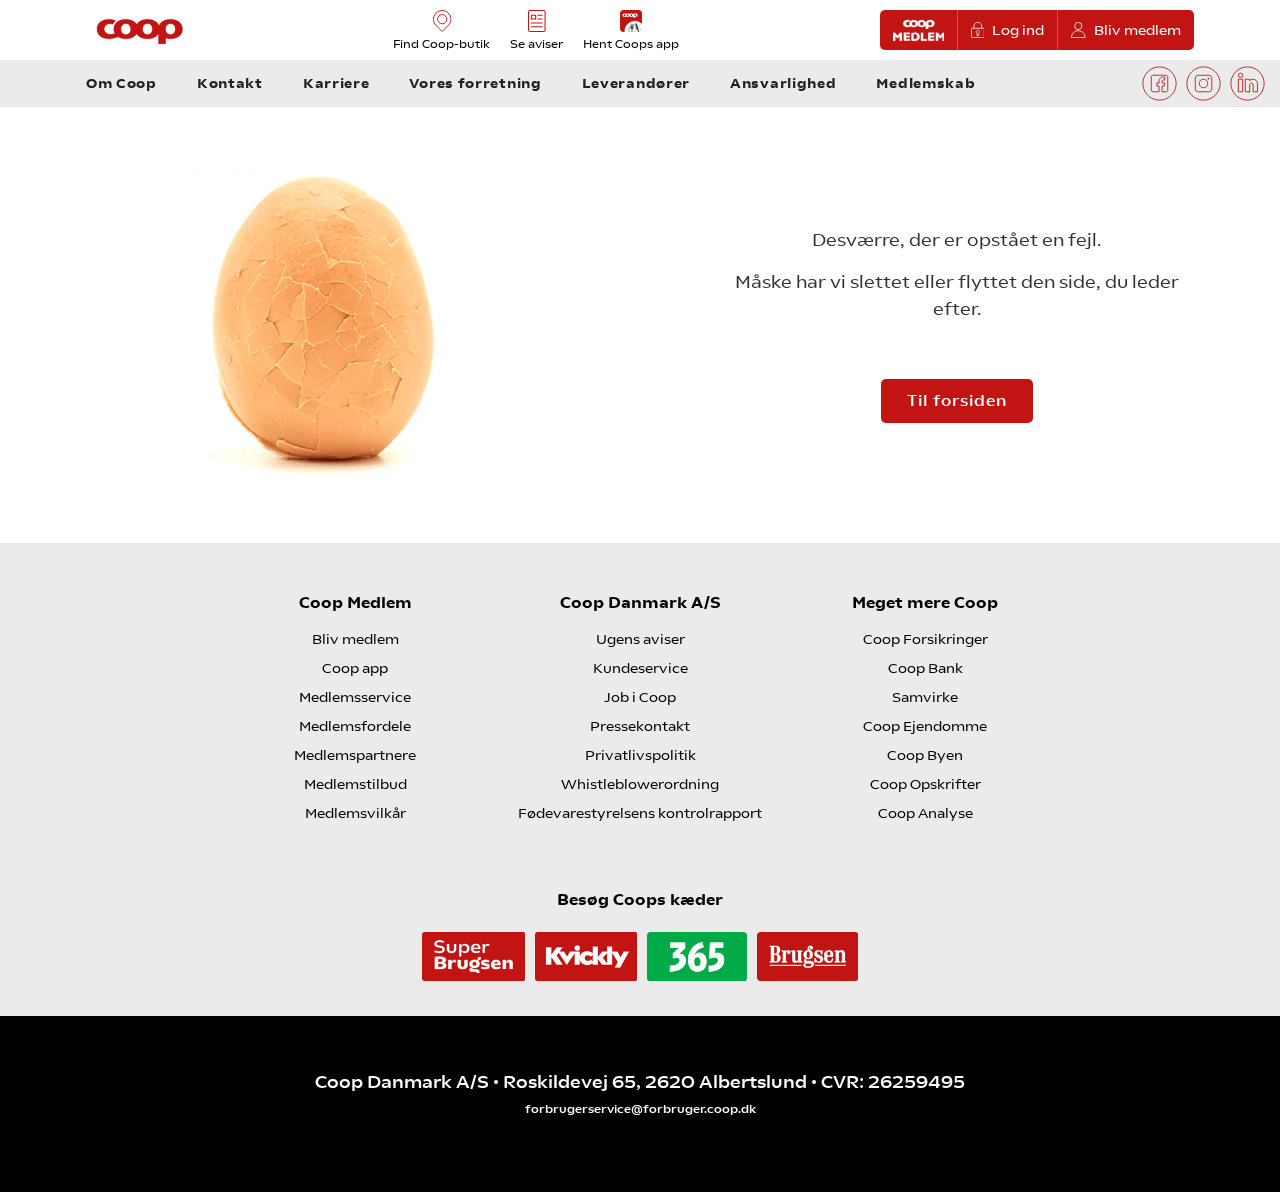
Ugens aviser (640, 639)
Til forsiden (957, 400)
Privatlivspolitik (640, 755)
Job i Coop (640, 697)
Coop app (355, 668)
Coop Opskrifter (925, 784)
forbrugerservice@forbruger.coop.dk (640, 1109)
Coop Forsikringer (925, 639)
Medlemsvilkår (355, 813)
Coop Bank (925, 668)
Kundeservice (640, 668)
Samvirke (925, 697)
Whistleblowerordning (640, 784)
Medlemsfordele (355, 726)
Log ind (1018, 30)
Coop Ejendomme (925, 726)
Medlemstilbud (355, 784)
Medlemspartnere (355, 755)
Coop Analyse (925, 813)
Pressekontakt (640, 726)
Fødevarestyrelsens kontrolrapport (640, 813)
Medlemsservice (355, 697)
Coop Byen (925, 755)
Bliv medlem (1137, 30)
